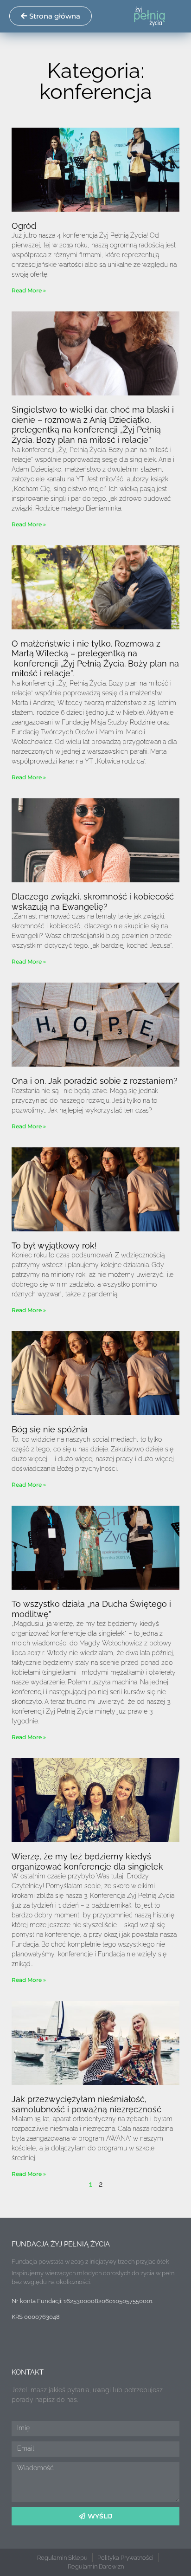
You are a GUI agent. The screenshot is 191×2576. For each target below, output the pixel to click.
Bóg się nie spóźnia (50, 1429)
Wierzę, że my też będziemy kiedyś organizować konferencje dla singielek (87, 1861)
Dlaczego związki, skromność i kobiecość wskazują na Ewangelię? (93, 902)
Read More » (29, 290)
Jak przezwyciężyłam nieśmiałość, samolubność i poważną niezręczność (86, 2104)
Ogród (24, 226)
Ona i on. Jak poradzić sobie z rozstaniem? (95, 1081)
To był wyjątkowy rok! (54, 1246)
